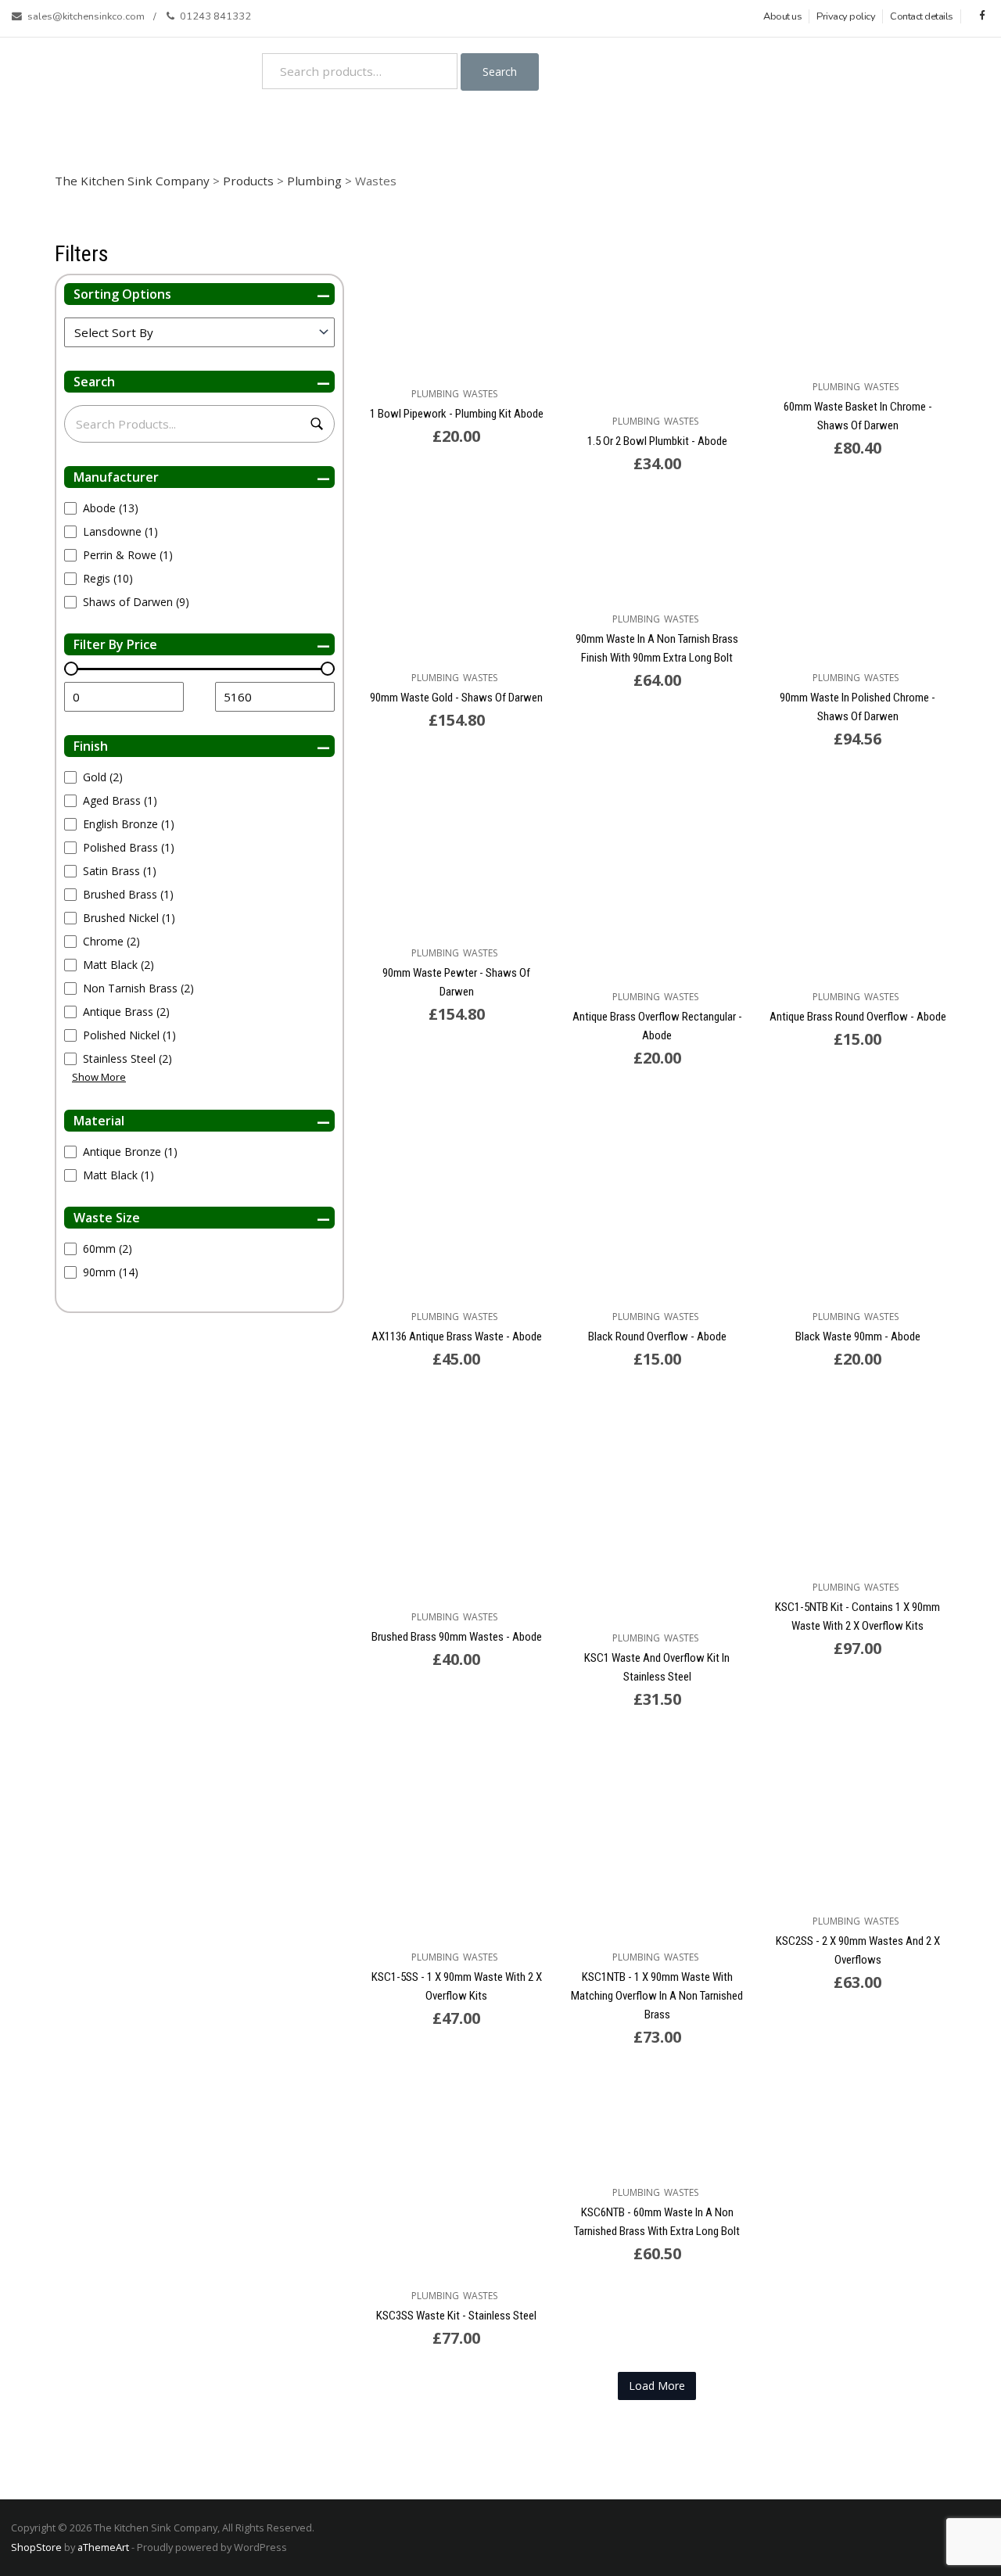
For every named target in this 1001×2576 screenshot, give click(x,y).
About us (782, 16)
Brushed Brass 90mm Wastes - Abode (457, 1637)
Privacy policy (846, 16)
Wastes (480, 394)
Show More (99, 1077)
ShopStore (36, 2547)
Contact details (922, 16)
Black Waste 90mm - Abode (858, 1336)
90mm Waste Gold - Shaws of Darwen (456, 698)
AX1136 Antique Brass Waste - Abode (457, 1336)
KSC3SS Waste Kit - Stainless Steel (456, 2316)
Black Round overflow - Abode (657, 1336)
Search (500, 72)
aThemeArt (103, 2547)
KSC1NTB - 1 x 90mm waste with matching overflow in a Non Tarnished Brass (657, 1996)
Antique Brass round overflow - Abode (858, 1017)
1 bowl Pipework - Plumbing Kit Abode (457, 414)
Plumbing (435, 394)
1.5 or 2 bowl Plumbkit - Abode (657, 441)
